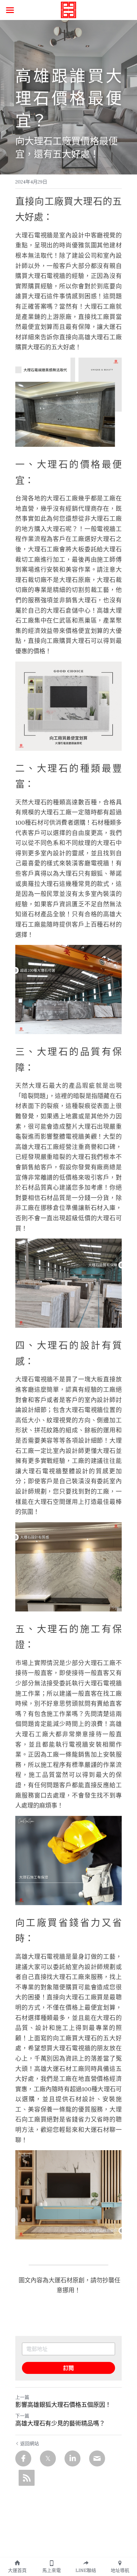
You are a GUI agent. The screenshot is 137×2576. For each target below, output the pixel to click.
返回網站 (30, 2443)
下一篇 (22, 2416)
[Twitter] (48, 2458)
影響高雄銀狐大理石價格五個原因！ (63, 2405)
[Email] (97, 2458)
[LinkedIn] (72, 2458)
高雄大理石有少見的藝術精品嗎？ (60, 2424)
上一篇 (22, 2397)
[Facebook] (23, 2458)
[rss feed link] (27, 2478)
